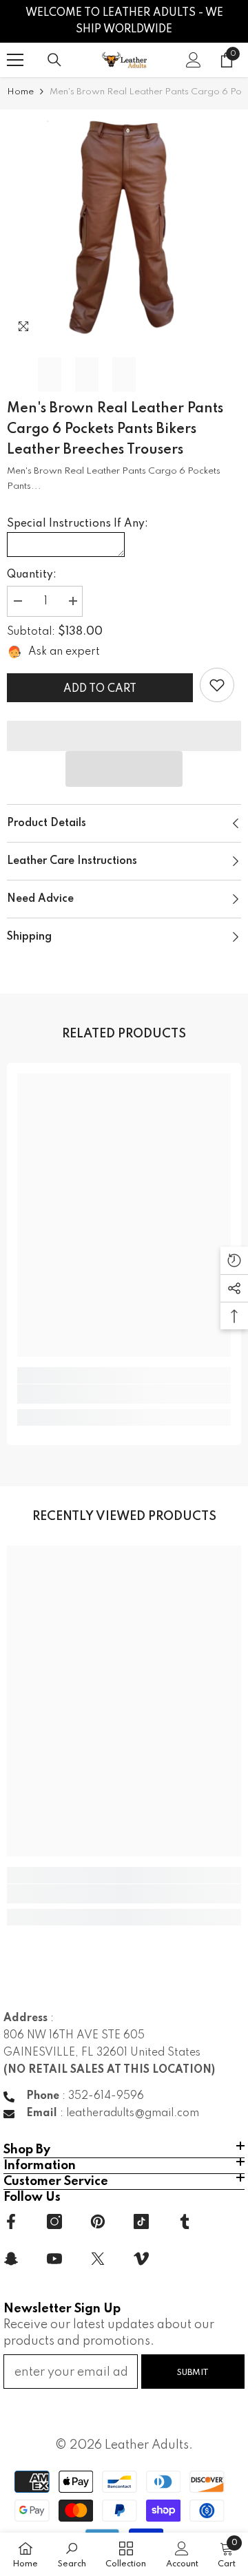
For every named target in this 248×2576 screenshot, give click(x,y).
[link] (217, 685)
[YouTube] (54, 2259)
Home (20, 92)
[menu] (15, 60)
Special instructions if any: (77, 524)
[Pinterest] (98, 2221)
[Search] (54, 60)
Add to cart (100, 689)
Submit (193, 2373)
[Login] (194, 60)
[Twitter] (98, 2259)
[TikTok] (141, 2221)
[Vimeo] (141, 2259)
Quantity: (32, 575)
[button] (124, 769)
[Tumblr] (185, 2221)
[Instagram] (54, 2221)
